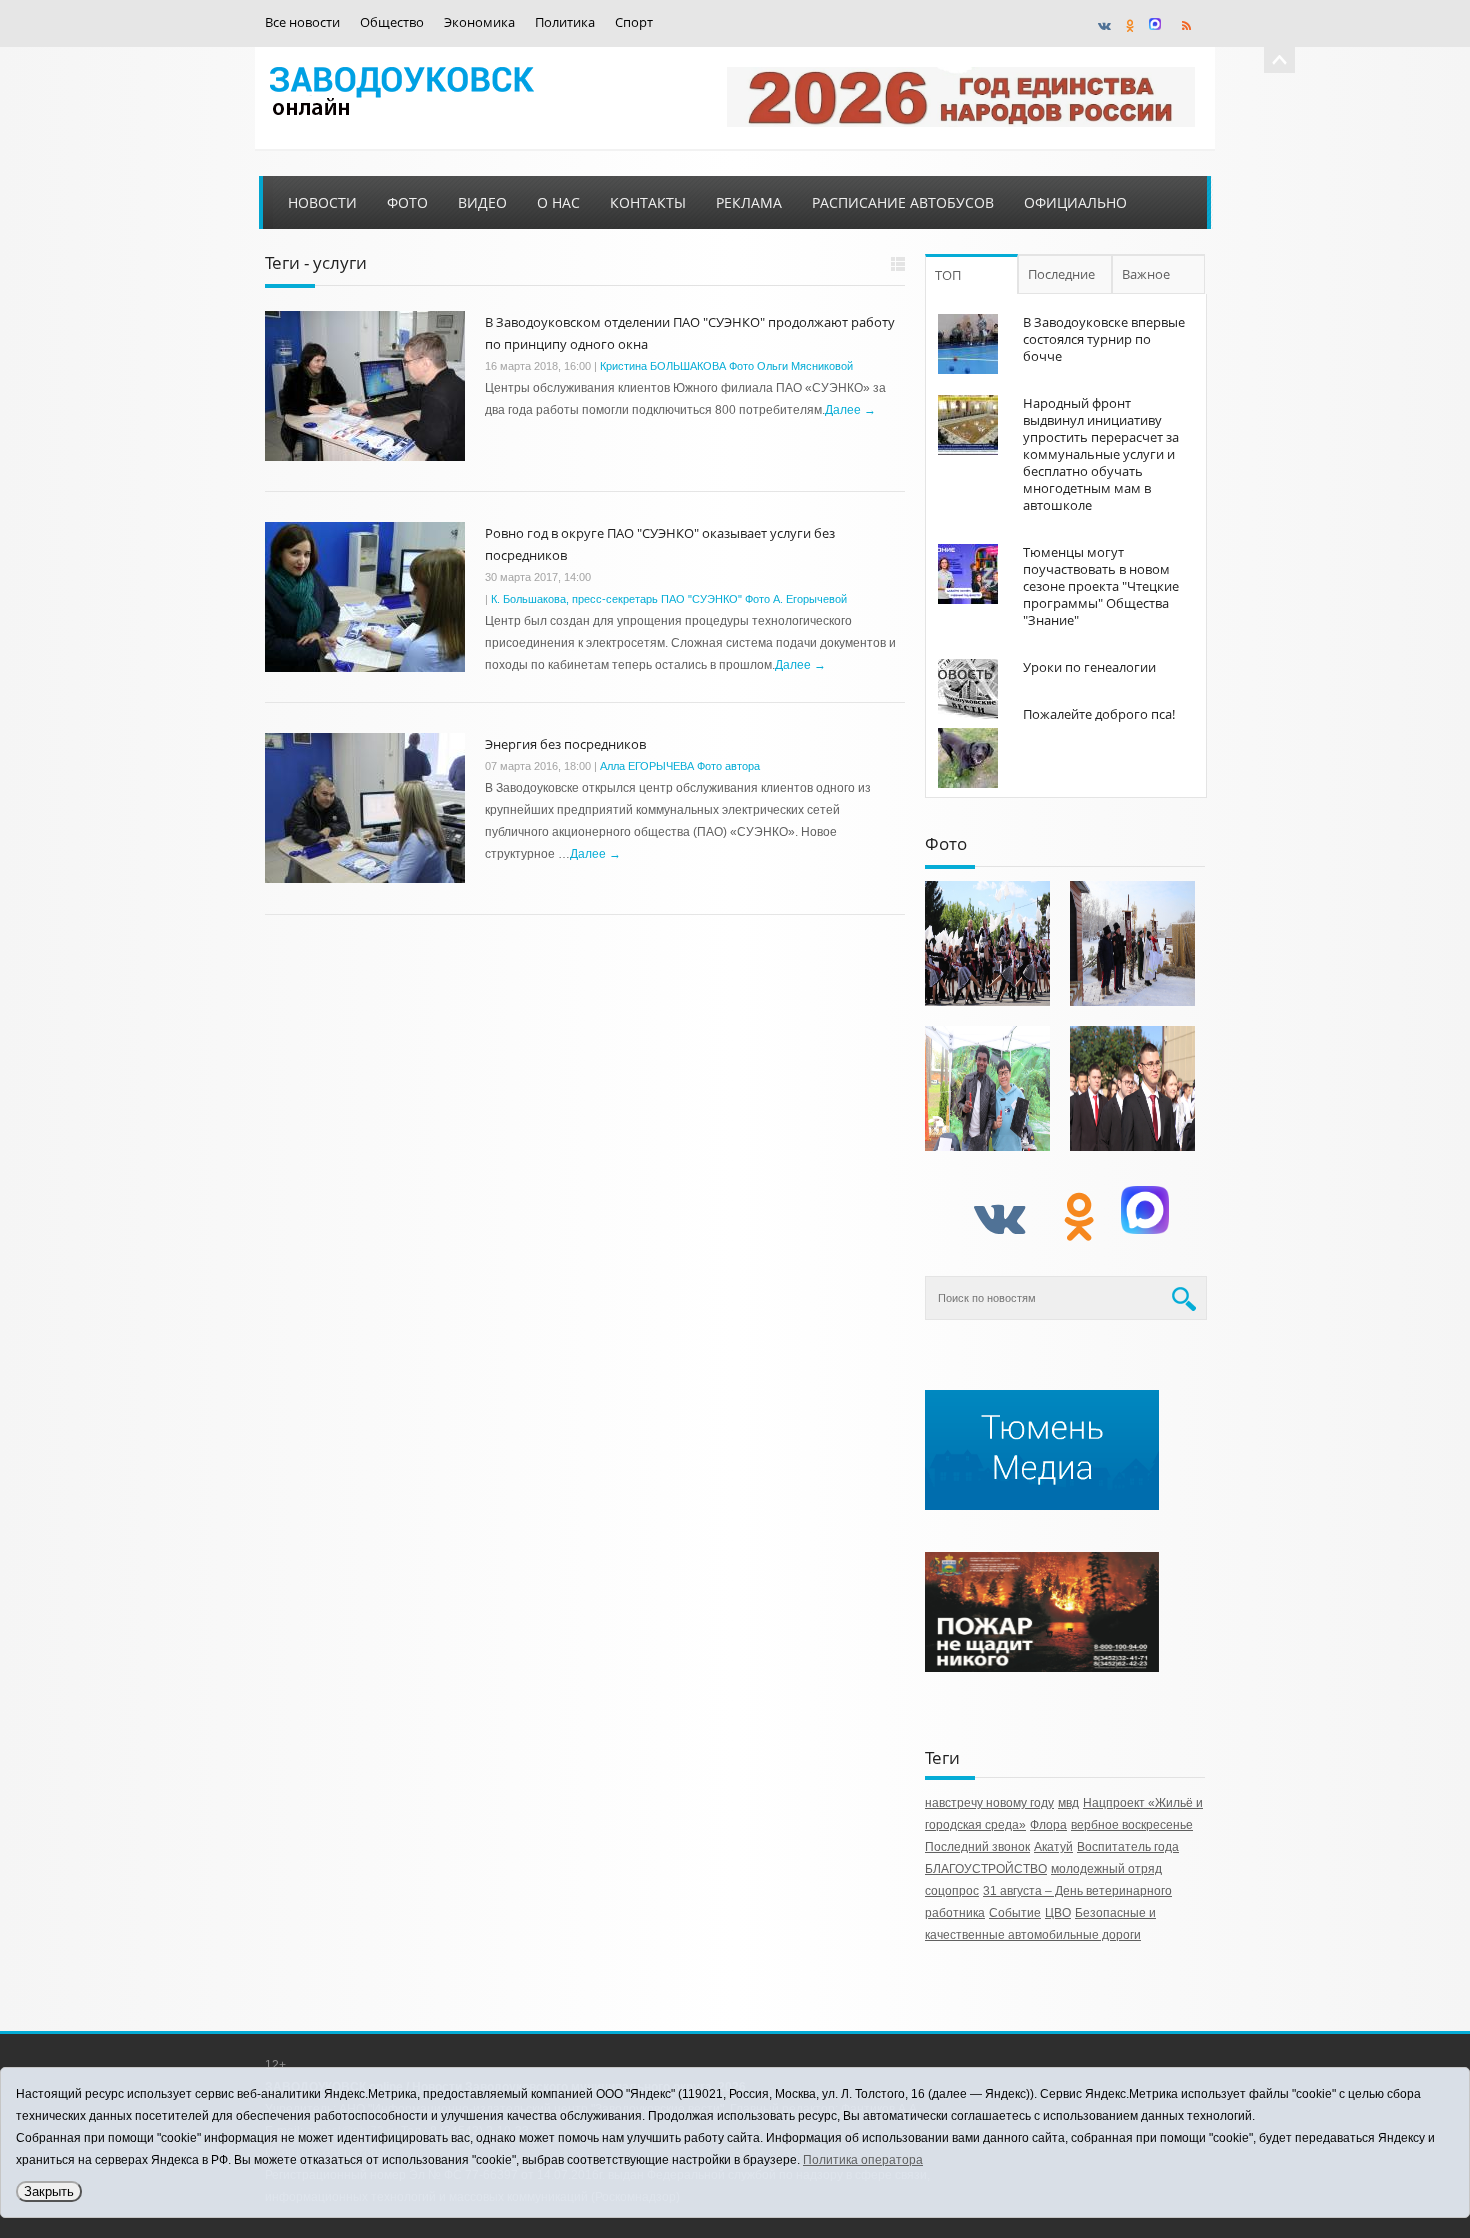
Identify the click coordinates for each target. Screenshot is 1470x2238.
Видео (482, 202)
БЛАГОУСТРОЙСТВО (986, 1869)
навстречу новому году (989, 1803)
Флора (1048, 1825)
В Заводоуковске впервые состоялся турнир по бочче (1104, 339)
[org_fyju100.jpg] (987, 943)
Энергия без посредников (565, 744)
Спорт (634, 22)
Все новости (302, 22)
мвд (1068, 1803)
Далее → (850, 410)
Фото (407, 202)
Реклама (749, 202)
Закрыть (49, 2191)
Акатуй (1053, 1847)
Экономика (479, 22)
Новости (322, 202)
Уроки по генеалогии (1089, 667)
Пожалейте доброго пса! (1099, 714)
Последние (1061, 274)
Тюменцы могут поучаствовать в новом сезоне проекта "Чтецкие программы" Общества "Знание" (1101, 586)
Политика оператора (863, 2160)
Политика (565, 22)
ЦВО (1058, 1913)
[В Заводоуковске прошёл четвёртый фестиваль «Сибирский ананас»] (987, 1088)
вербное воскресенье (1132, 1825)
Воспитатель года (1128, 1847)
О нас (558, 202)
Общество (392, 22)
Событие (1015, 1913)
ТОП (948, 275)
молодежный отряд (1106, 1869)
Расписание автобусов (903, 202)
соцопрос (952, 1891)
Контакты (648, 202)
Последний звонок (977, 1847)
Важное (1146, 274)
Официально (1075, 202)
